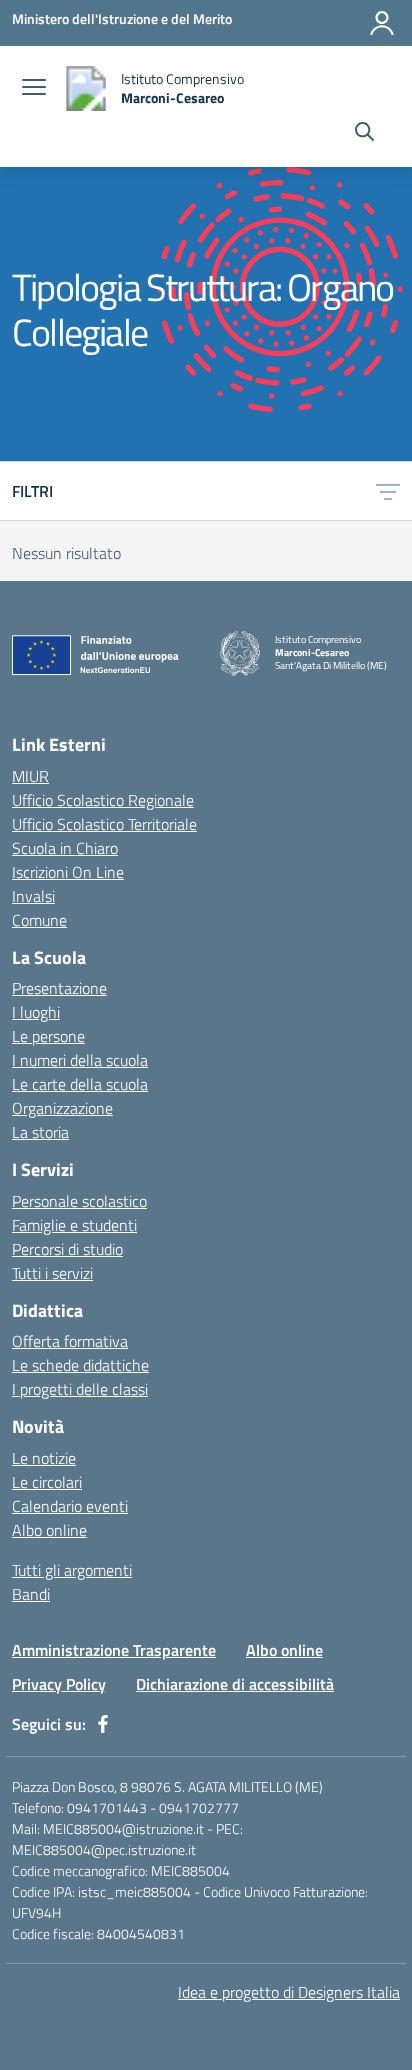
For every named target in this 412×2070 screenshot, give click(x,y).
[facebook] (103, 1724)
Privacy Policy (59, 1684)
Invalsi (33, 896)
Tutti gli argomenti (72, 1570)
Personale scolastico (79, 1201)
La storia (40, 1132)
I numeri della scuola (80, 1060)
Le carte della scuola (80, 1084)
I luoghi (36, 1012)
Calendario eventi (70, 1506)
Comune (39, 920)
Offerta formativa (70, 1341)
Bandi (31, 1594)
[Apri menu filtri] (388, 491)
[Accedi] (382, 23)
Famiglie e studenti (74, 1225)
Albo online (49, 1530)
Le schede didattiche (80, 1365)
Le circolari (47, 1482)
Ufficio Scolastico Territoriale (104, 824)
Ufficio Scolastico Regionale (103, 800)
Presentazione (59, 988)
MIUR (30, 776)
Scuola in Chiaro (65, 848)
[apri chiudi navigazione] (34, 89)
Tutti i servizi (52, 1273)
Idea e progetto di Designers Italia (289, 1992)
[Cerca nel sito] (364, 134)
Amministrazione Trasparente (114, 1650)
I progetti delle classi (80, 1389)
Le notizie (44, 1458)
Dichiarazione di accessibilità (235, 1684)
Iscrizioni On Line (68, 872)
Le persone (48, 1036)
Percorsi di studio (67, 1249)
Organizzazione (62, 1108)
